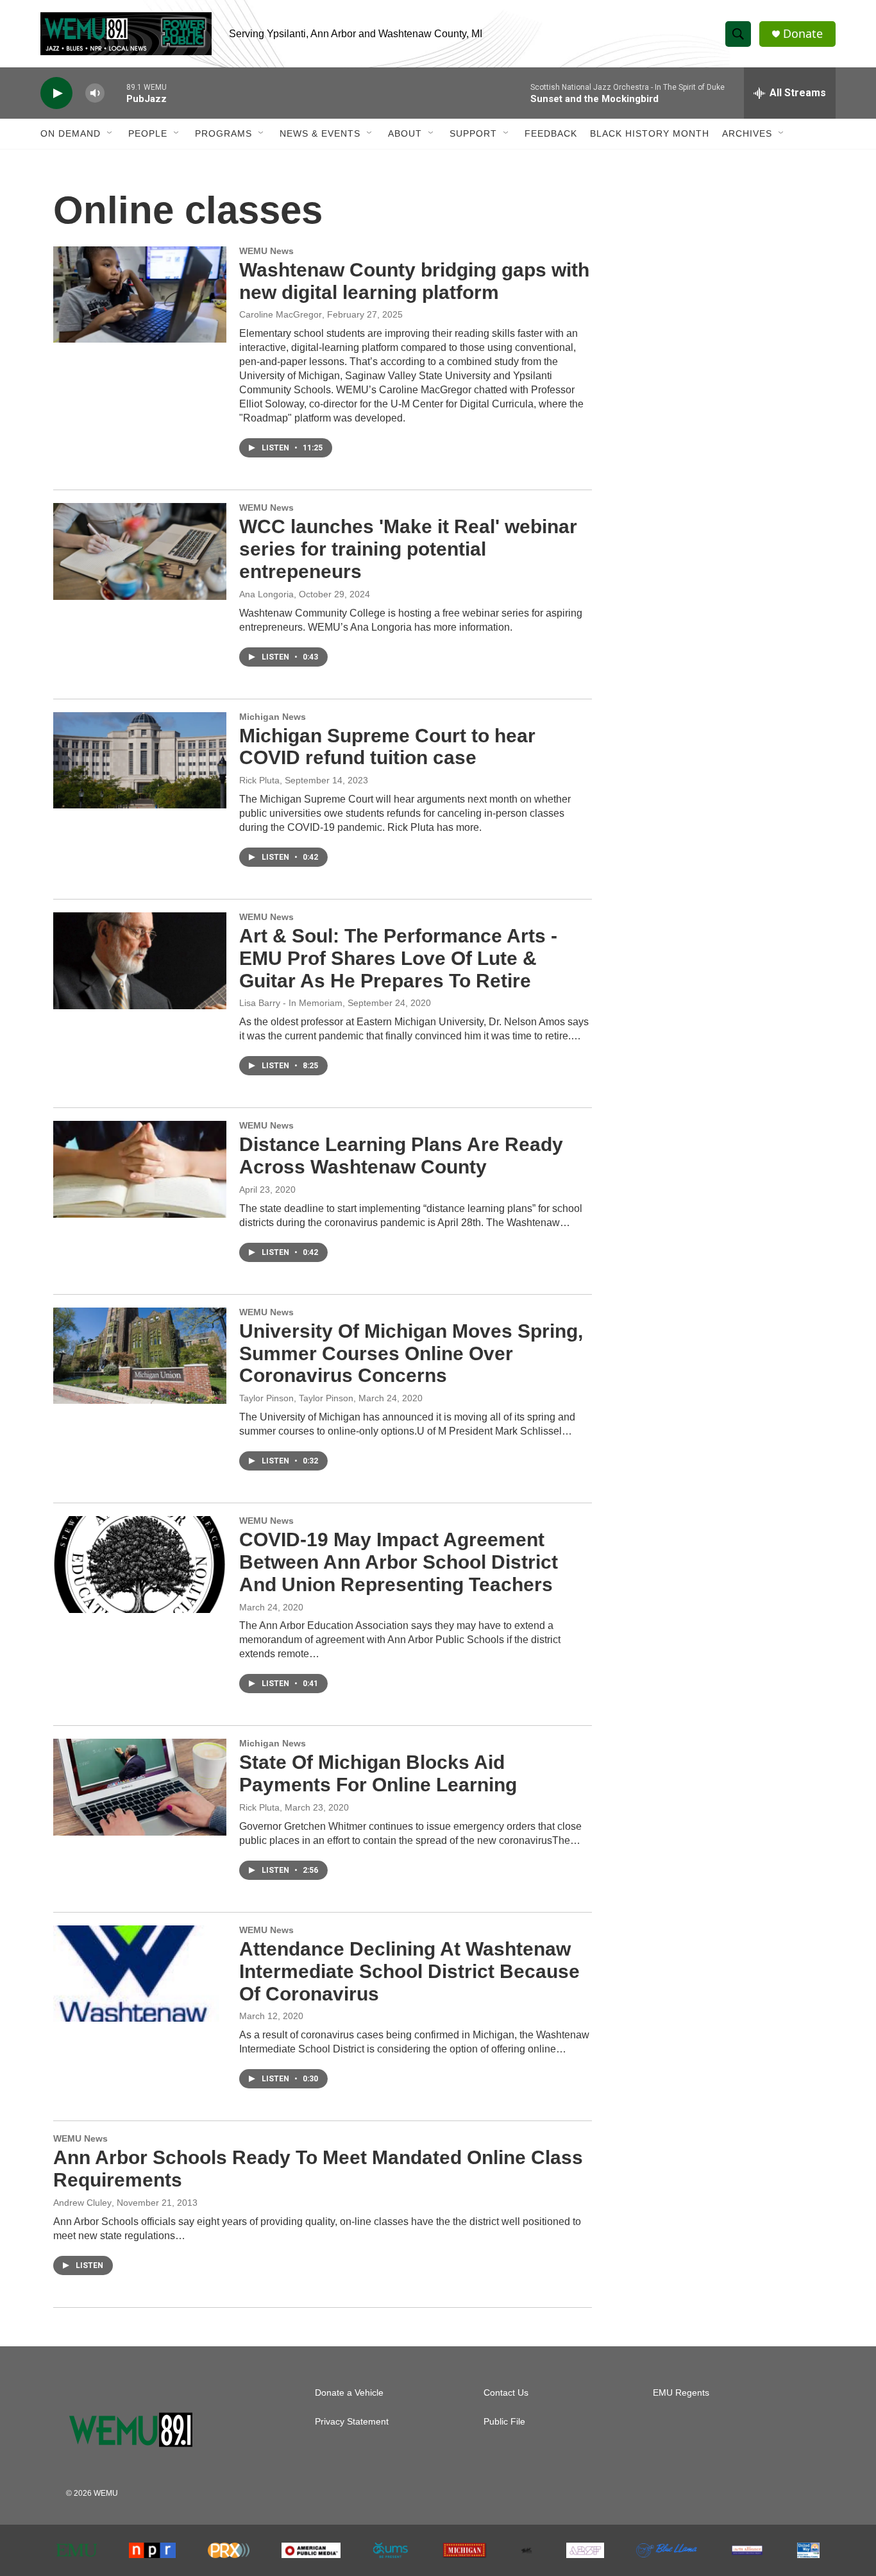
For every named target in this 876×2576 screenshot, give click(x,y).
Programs (223, 133)
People (148, 133)
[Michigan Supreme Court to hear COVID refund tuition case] (140, 760)
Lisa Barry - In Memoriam (291, 1003)
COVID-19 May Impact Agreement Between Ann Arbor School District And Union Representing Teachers (399, 1562)
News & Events (320, 133)
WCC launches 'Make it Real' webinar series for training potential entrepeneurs (408, 549)
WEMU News (266, 251)
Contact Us (506, 2393)
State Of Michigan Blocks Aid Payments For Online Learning (378, 1773)
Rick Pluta (259, 780)
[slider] (115, 93)
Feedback (551, 133)
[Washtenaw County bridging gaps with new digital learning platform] (140, 294)
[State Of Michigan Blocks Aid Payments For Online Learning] (140, 1787)
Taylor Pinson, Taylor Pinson (296, 1398)
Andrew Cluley (82, 2203)
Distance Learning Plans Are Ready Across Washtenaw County (401, 1156)
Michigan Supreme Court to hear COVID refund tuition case (387, 747)
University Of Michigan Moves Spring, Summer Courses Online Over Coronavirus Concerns (411, 1353)
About (405, 133)
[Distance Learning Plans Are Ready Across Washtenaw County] (140, 1169)
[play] (56, 93)
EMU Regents (681, 2393)
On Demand (71, 133)
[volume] (95, 93)
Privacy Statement (352, 2422)
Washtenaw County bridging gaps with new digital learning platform (414, 281)
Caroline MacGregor (281, 314)
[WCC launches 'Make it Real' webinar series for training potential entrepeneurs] (140, 551)
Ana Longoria (266, 594)
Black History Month (650, 133)
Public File (504, 2422)
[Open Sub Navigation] (110, 133)
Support (473, 133)
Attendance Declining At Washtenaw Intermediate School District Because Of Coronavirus (409, 1971)
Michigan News (273, 717)
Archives (747, 133)
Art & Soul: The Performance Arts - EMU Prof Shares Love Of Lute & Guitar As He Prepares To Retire (398, 958)
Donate (803, 34)
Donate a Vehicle (349, 2393)
